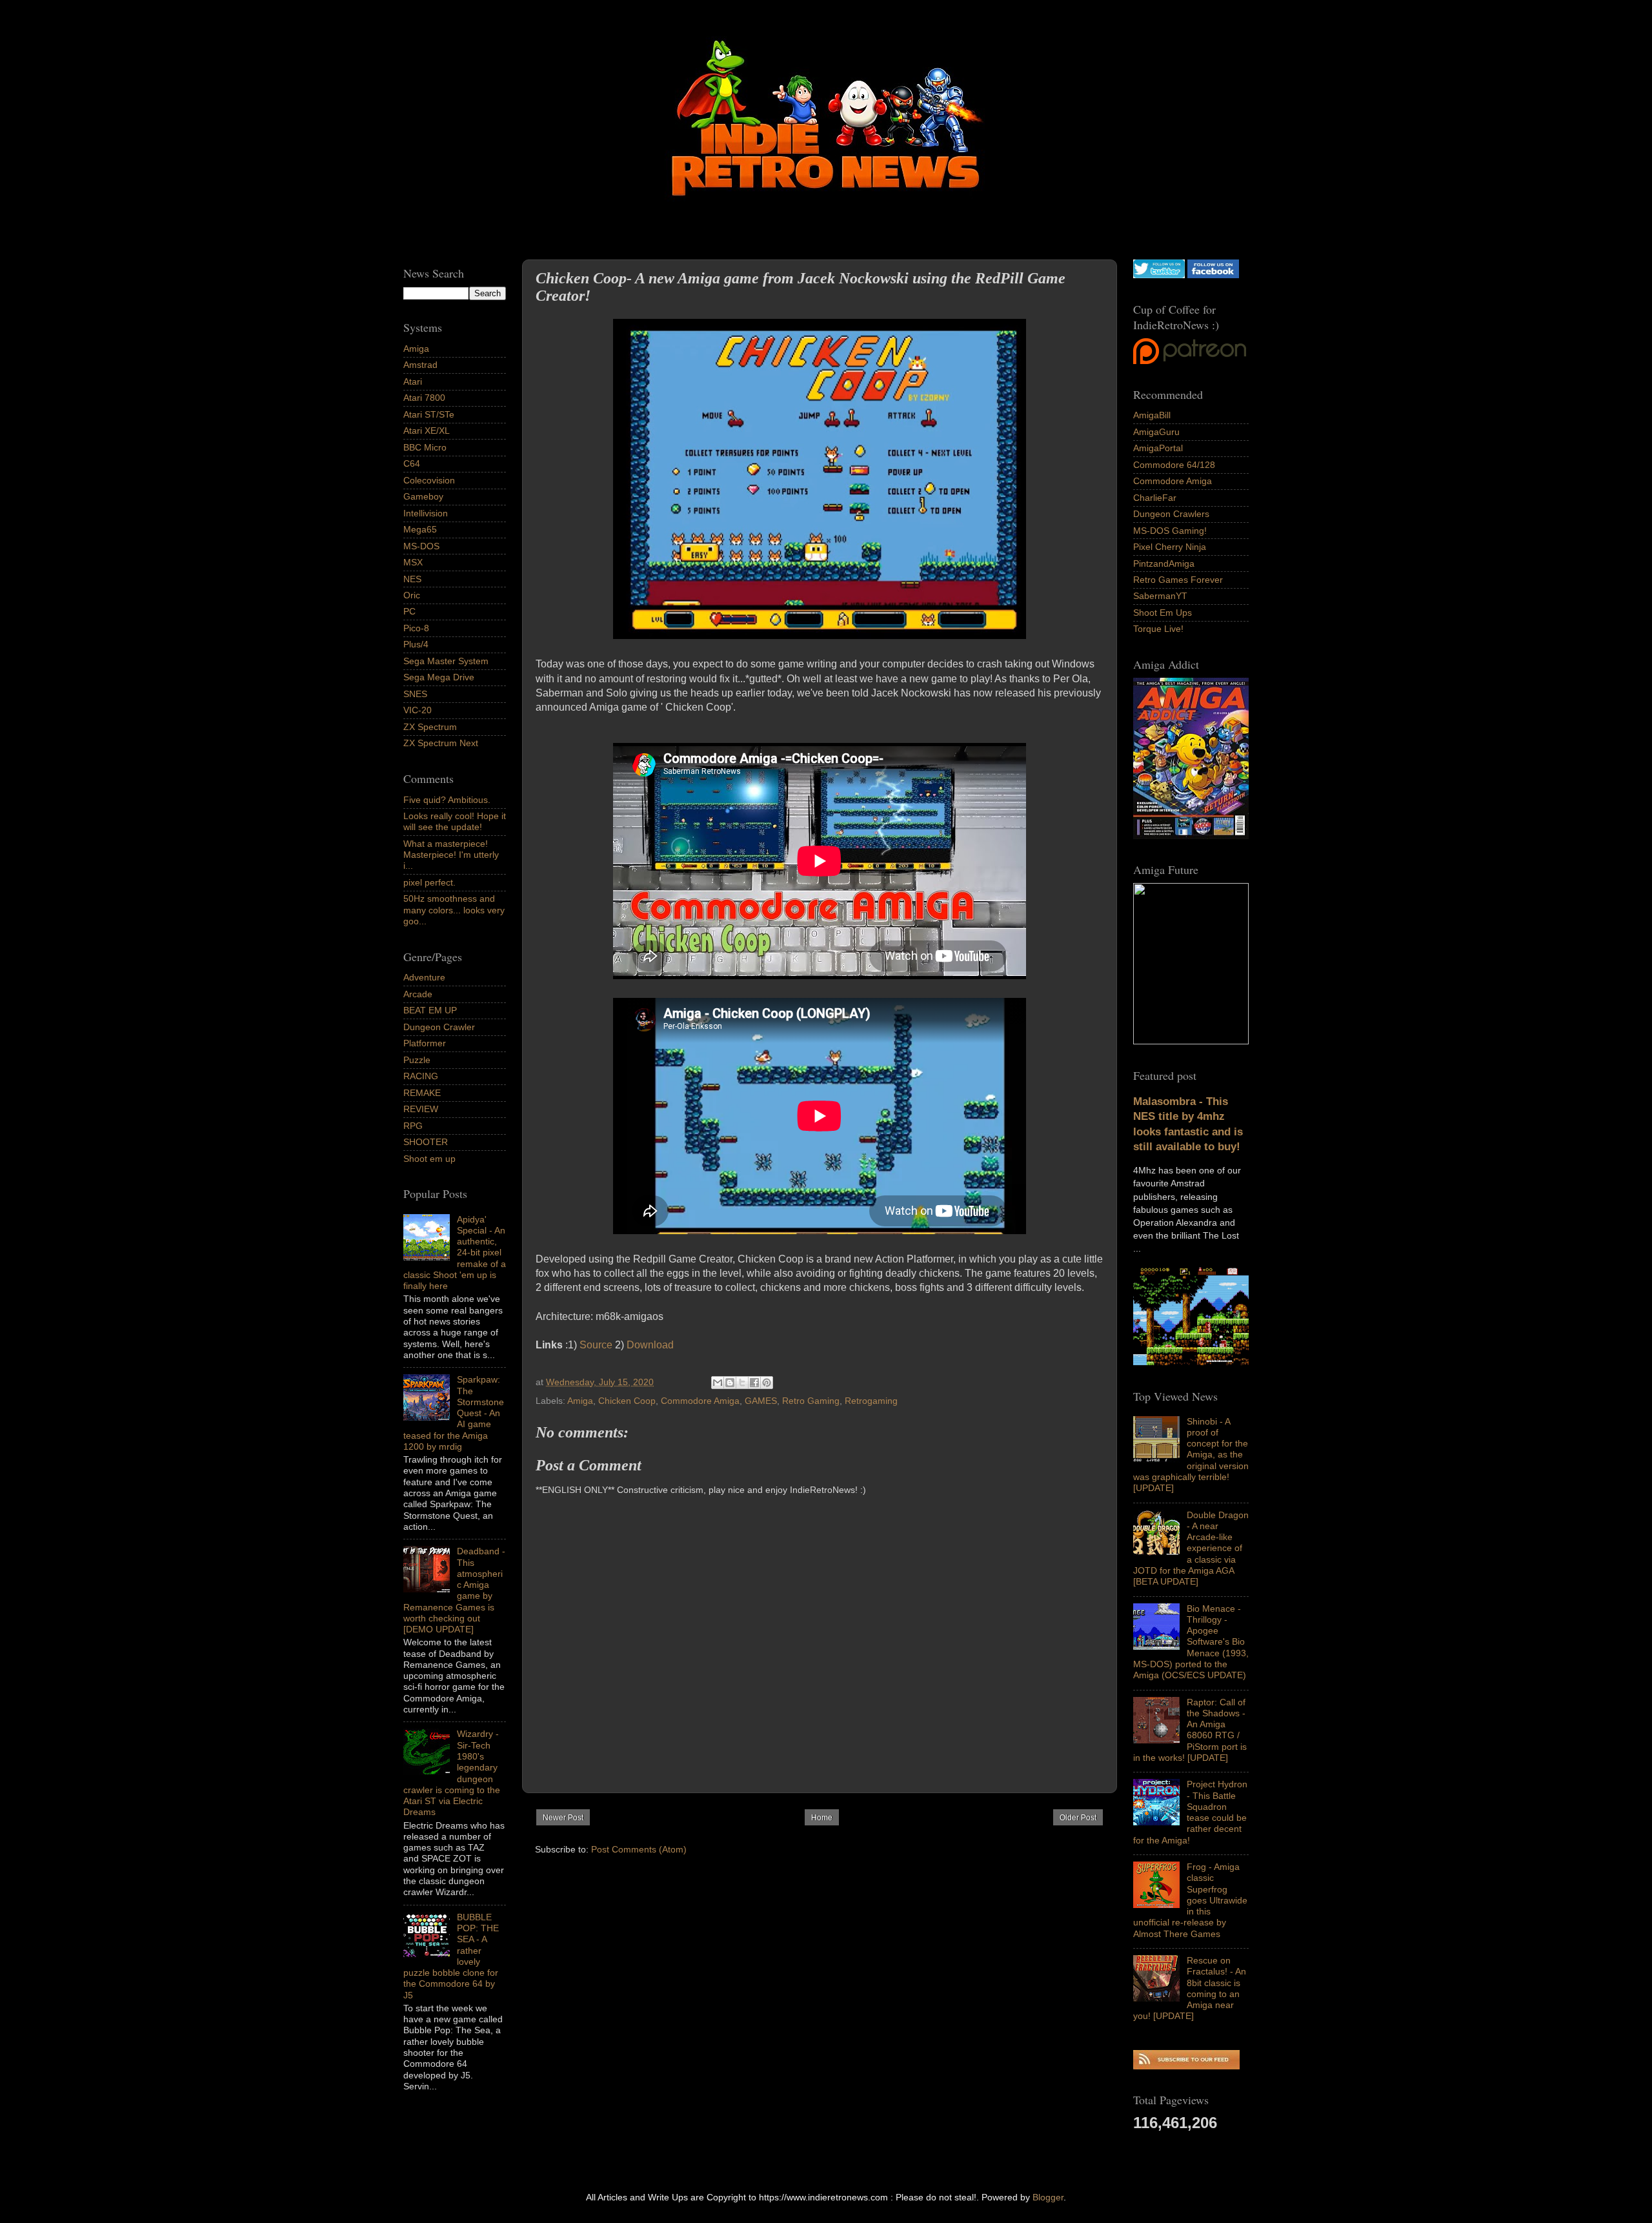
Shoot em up (429, 1159)
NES (412, 579)
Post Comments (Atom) (639, 1849)
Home (822, 1818)
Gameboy (423, 496)
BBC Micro (425, 447)
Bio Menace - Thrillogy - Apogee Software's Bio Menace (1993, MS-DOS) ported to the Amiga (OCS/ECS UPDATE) (1191, 1642)
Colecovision (429, 480)
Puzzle (417, 1060)
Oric (412, 595)
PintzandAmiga (1164, 563)
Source (596, 1345)
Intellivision (426, 513)
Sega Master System (446, 661)
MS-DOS (421, 546)
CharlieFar (1155, 498)
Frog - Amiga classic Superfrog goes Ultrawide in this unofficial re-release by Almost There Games (1190, 1900)
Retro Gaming (811, 1401)
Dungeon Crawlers (1171, 514)
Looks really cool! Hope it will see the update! (455, 821)
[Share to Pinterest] (767, 1383)
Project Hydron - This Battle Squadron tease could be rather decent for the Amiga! (1190, 1812)
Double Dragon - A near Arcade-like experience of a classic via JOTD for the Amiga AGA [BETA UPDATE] (1191, 1548)
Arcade (418, 994)
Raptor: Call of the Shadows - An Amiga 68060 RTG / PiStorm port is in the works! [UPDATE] (1190, 1730)
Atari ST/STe (429, 414)
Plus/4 (416, 644)
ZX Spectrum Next (441, 743)
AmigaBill (1152, 415)
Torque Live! (1158, 629)
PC (409, 611)
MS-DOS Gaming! (1170, 531)
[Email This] (718, 1383)
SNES (415, 694)
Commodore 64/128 (1174, 465)
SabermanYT (1160, 596)
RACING (421, 1076)
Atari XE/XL (427, 431)
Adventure (424, 977)
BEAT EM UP (430, 1010)
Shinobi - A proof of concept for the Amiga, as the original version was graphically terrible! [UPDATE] (1191, 1455)
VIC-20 (418, 710)
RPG (413, 1126)
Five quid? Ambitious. (447, 800)
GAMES (761, 1401)
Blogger (1048, 2197)
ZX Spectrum (430, 727)
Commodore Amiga (700, 1401)
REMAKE (422, 1093)
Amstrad (420, 365)
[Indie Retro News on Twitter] (1159, 275)
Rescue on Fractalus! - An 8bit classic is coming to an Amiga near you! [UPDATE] (1190, 1988)
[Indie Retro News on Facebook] (1213, 275)
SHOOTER (426, 1142)
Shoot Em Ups (1163, 613)
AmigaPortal (1158, 448)
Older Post (1078, 1818)
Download (650, 1345)
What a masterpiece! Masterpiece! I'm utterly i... (451, 855)
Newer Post (563, 1818)
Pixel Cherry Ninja (1170, 547)
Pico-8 (416, 628)
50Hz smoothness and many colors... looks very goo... (454, 910)
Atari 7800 (424, 398)
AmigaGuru (1156, 432)
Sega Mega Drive (439, 677)
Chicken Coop (627, 1401)
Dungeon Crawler (439, 1027)
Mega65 (420, 529)
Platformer (425, 1043)
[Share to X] (742, 1383)
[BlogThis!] (730, 1383)
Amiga (580, 1401)
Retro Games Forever (1178, 580)
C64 (412, 463)
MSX (413, 562)
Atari (413, 381)
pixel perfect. (429, 882)
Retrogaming (871, 1401)
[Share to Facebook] (754, 1383)
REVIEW (421, 1109)
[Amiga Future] (1191, 836)
